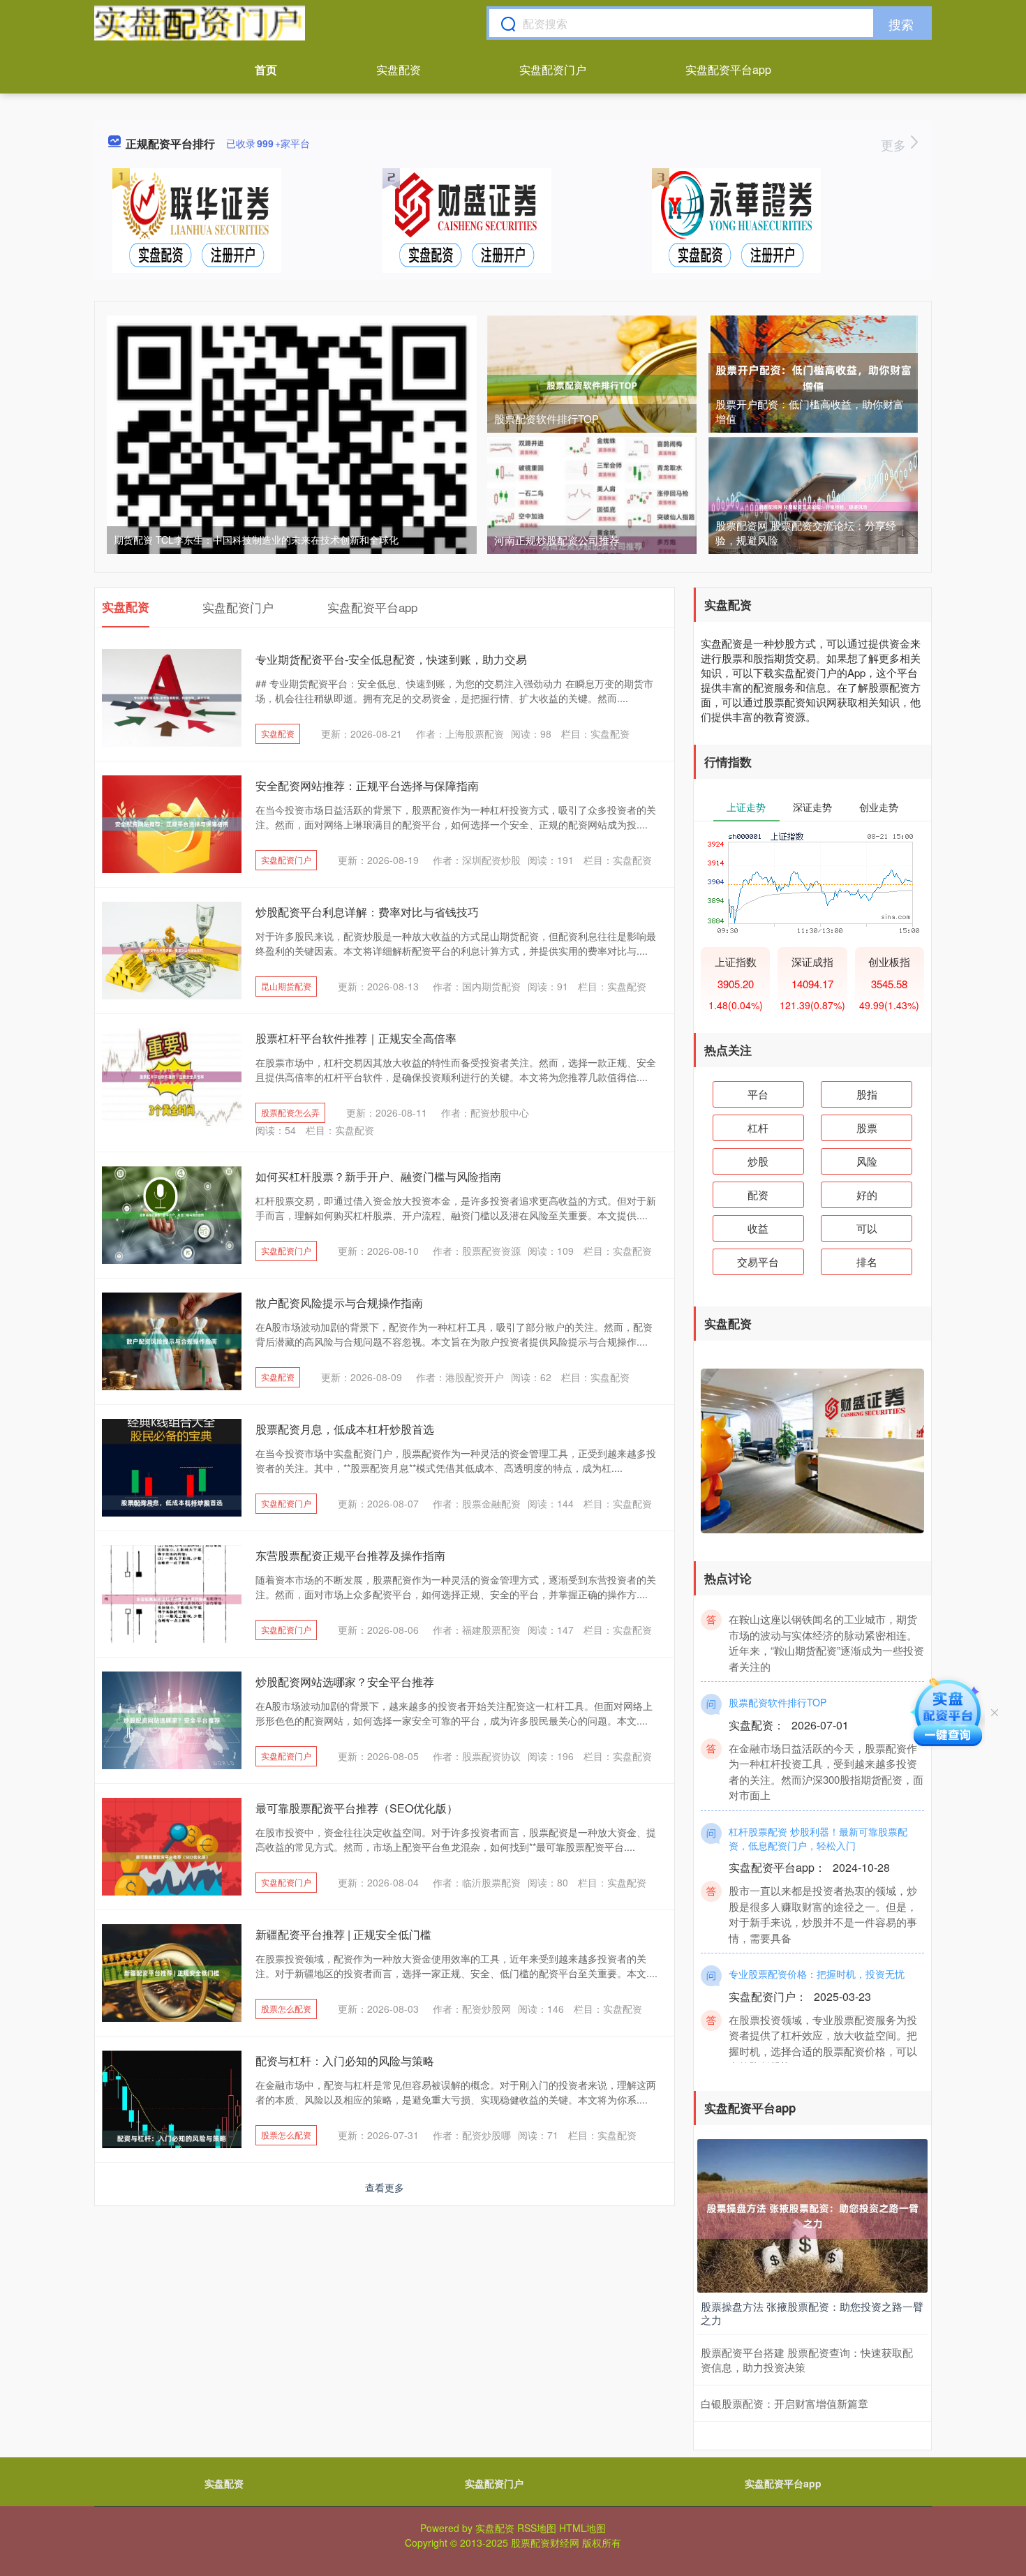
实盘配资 (399, 69)
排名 (867, 1261)
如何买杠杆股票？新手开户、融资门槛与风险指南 (378, 1176)
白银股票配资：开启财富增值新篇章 (785, 2403)
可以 (867, 1228)
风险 (867, 1161)
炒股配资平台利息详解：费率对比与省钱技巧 (367, 912)
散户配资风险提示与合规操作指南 (339, 1303)
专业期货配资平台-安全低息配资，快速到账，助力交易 (391, 659)
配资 (758, 1194)
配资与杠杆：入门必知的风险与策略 (345, 2061)
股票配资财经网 (545, 2543)
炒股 (758, 1161)
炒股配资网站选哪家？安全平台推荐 (345, 1682)
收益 (758, 1228)
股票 (867, 1127)
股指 (867, 1094)
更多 (895, 144)
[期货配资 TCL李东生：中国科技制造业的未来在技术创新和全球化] (292, 499)
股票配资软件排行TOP (547, 418)
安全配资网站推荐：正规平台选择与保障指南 (367, 786)
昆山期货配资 (286, 986)
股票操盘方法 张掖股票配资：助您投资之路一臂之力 (812, 2313)
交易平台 (758, 1261)
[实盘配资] (200, 23)
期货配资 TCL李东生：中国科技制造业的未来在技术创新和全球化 (256, 539)
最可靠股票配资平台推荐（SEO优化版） (357, 1808)
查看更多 (385, 2187)
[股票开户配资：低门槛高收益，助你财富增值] (813, 377)
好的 (867, 1194)
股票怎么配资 (286, 2008)
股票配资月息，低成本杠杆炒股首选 (345, 1429)
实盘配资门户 (553, 69)
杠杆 (758, 1127)
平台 (758, 1094)
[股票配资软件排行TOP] (592, 384)
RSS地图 (537, 2528)
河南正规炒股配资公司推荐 (557, 540)
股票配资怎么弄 (290, 1112)
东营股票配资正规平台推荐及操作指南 (350, 1555)
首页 (266, 69)
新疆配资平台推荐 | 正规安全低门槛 (343, 1934)
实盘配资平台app (728, 69)
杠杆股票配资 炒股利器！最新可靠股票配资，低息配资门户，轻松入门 (818, 1808)
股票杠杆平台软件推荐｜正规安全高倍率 (356, 1038)
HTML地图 (582, 2528)
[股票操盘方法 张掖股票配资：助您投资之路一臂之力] (812, 2214)
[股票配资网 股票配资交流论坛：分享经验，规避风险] (813, 505)
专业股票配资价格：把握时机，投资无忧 (817, 1944)
